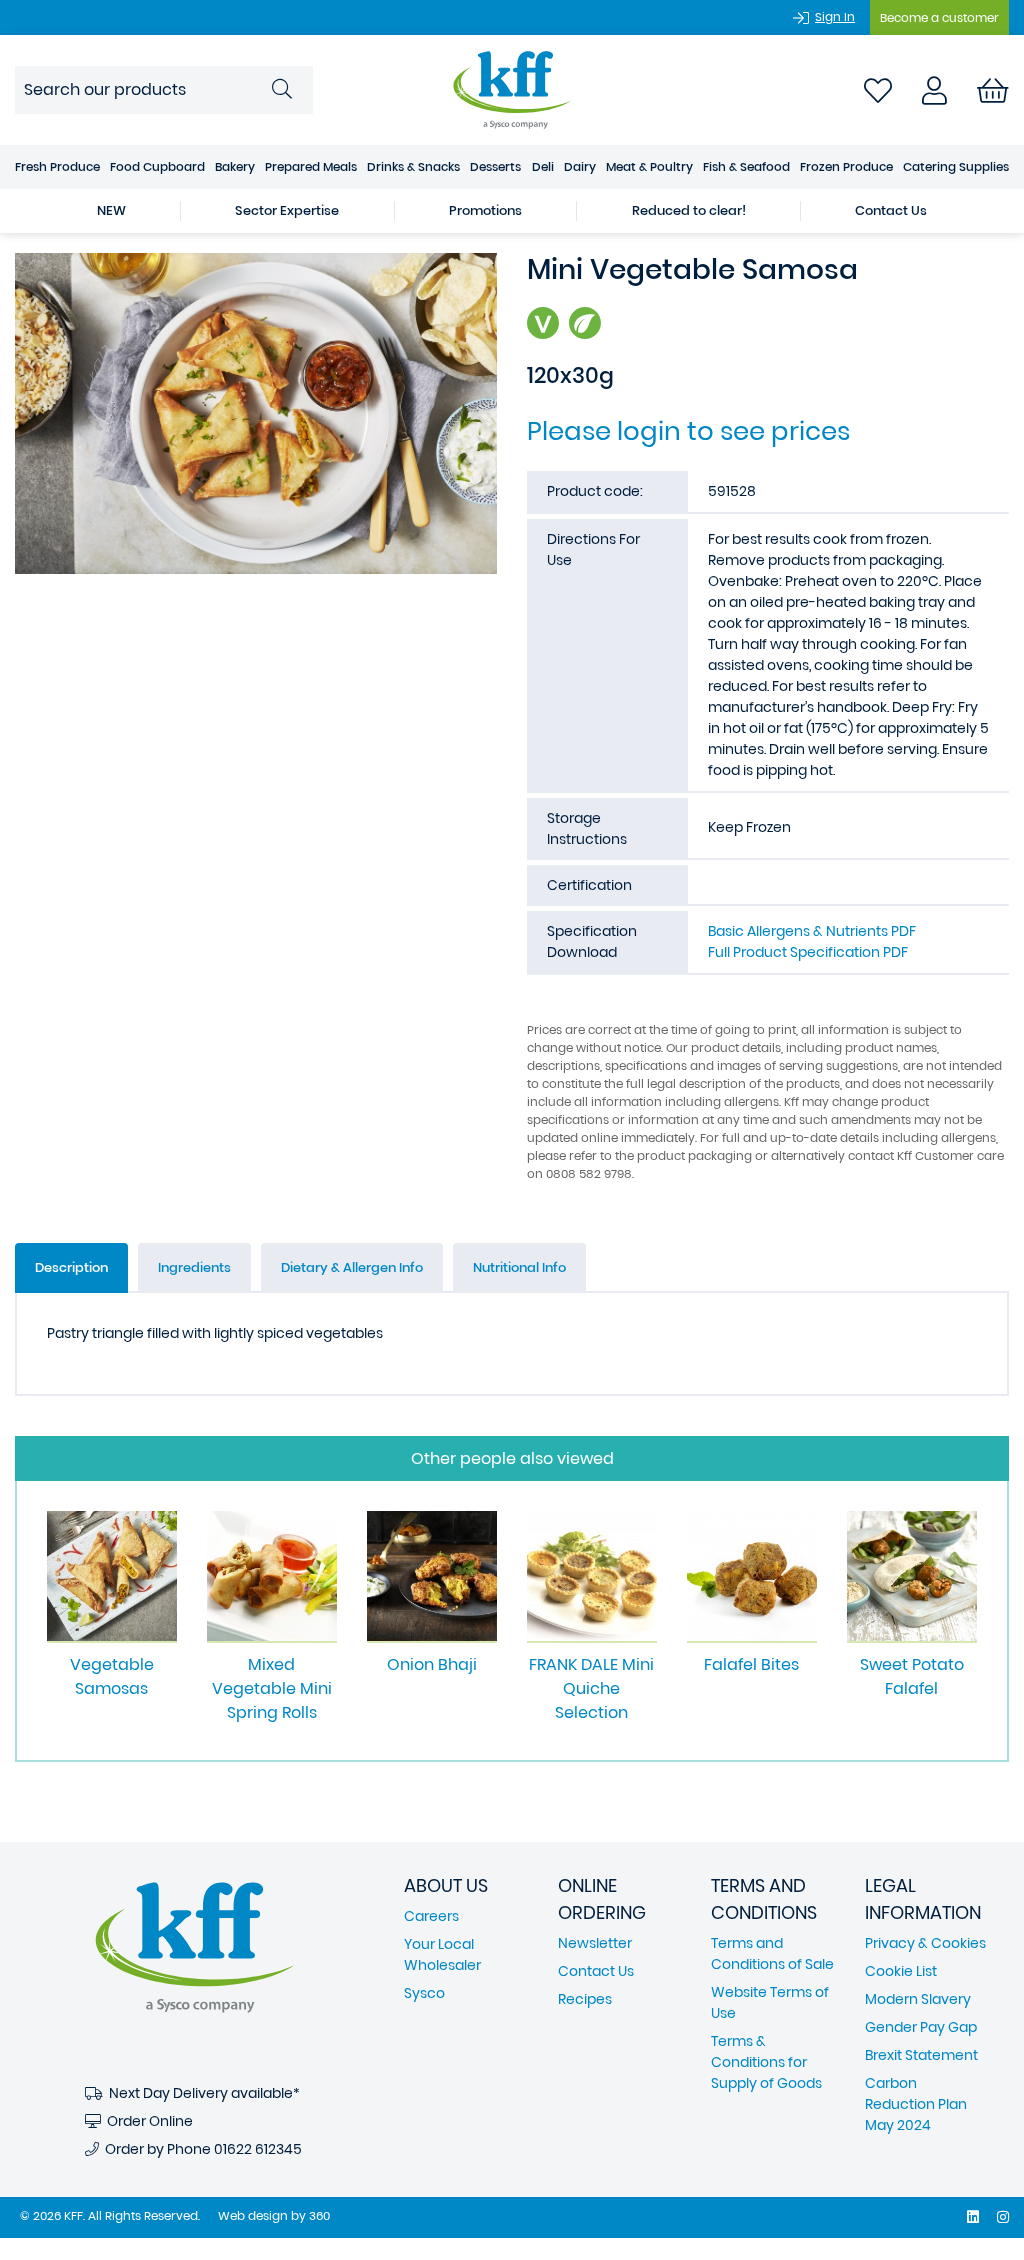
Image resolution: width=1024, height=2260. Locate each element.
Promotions (485, 210)
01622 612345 (258, 2149)
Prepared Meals (311, 166)
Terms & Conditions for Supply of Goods (766, 2062)
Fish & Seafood (746, 166)
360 (319, 2215)
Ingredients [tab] (194, 1267)
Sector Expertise (287, 210)
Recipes (585, 1999)
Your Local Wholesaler (442, 1954)
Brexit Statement (921, 2055)
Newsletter (595, 1943)
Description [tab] (71, 1267)
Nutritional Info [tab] (519, 1267)
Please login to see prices (688, 431)
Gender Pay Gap (921, 2027)
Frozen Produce (846, 166)
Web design (253, 2215)
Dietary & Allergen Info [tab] (352, 1267)
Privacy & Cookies (925, 1943)
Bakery (235, 166)
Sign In (835, 16)
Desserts (495, 166)
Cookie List (901, 1971)
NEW (111, 210)
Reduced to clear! (689, 210)
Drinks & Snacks (413, 166)
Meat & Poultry (649, 166)
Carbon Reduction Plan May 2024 (916, 2104)
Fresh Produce (57, 166)
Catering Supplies (956, 166)
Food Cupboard (157, 166)
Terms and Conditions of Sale (772, 1953)
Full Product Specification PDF (808, 952)
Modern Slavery (918, 1999)
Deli (543, 166)
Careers (431, 1916)
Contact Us (891, 210)
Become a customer (939, 17)
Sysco (424, 1993)
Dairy (580, 166)
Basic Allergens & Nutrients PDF (812, 931)
